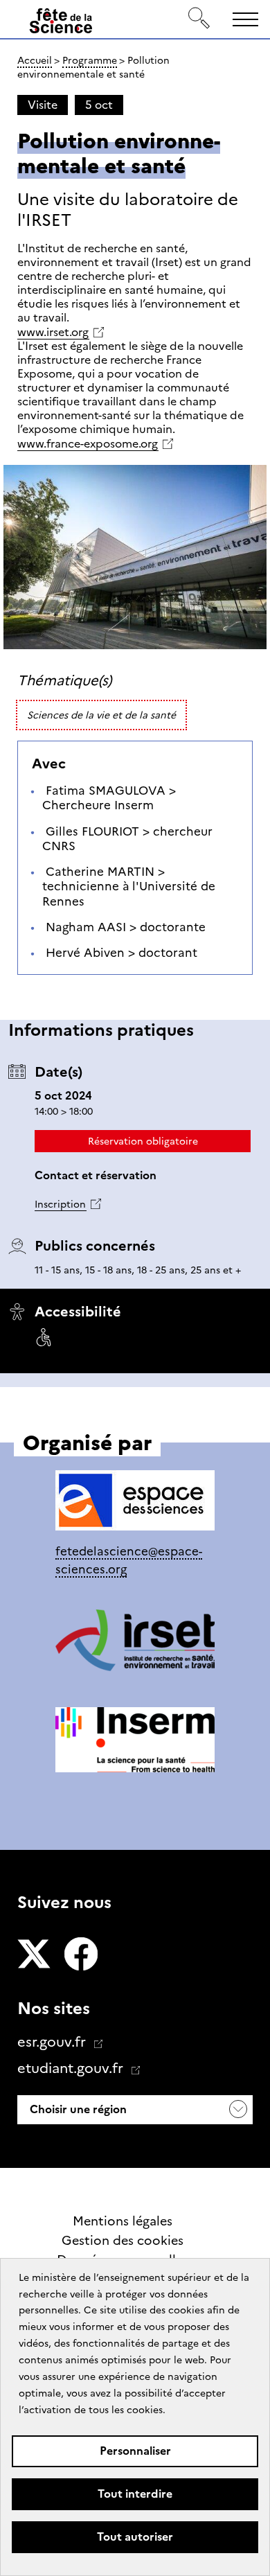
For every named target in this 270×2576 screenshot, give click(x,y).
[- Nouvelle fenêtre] (34, 1955)
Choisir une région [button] (77, 2109)
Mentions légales (123, 2221)
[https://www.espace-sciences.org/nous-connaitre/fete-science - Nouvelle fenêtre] (135, 1503)
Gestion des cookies (123, 2241)
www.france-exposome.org (88, 444)
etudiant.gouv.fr (72, 2068)
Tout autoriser (135, 2537)
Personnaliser (135, 2451)
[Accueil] (61, 24)
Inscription (60, 1204)
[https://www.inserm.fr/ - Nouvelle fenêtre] (135, 1742)
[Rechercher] (199, 19)
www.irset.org (53, 332)
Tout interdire (135, 2494)
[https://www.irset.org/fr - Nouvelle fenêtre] (135, 1643)
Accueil (35, 60)
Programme (90, 60)
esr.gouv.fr (53, 2042)
